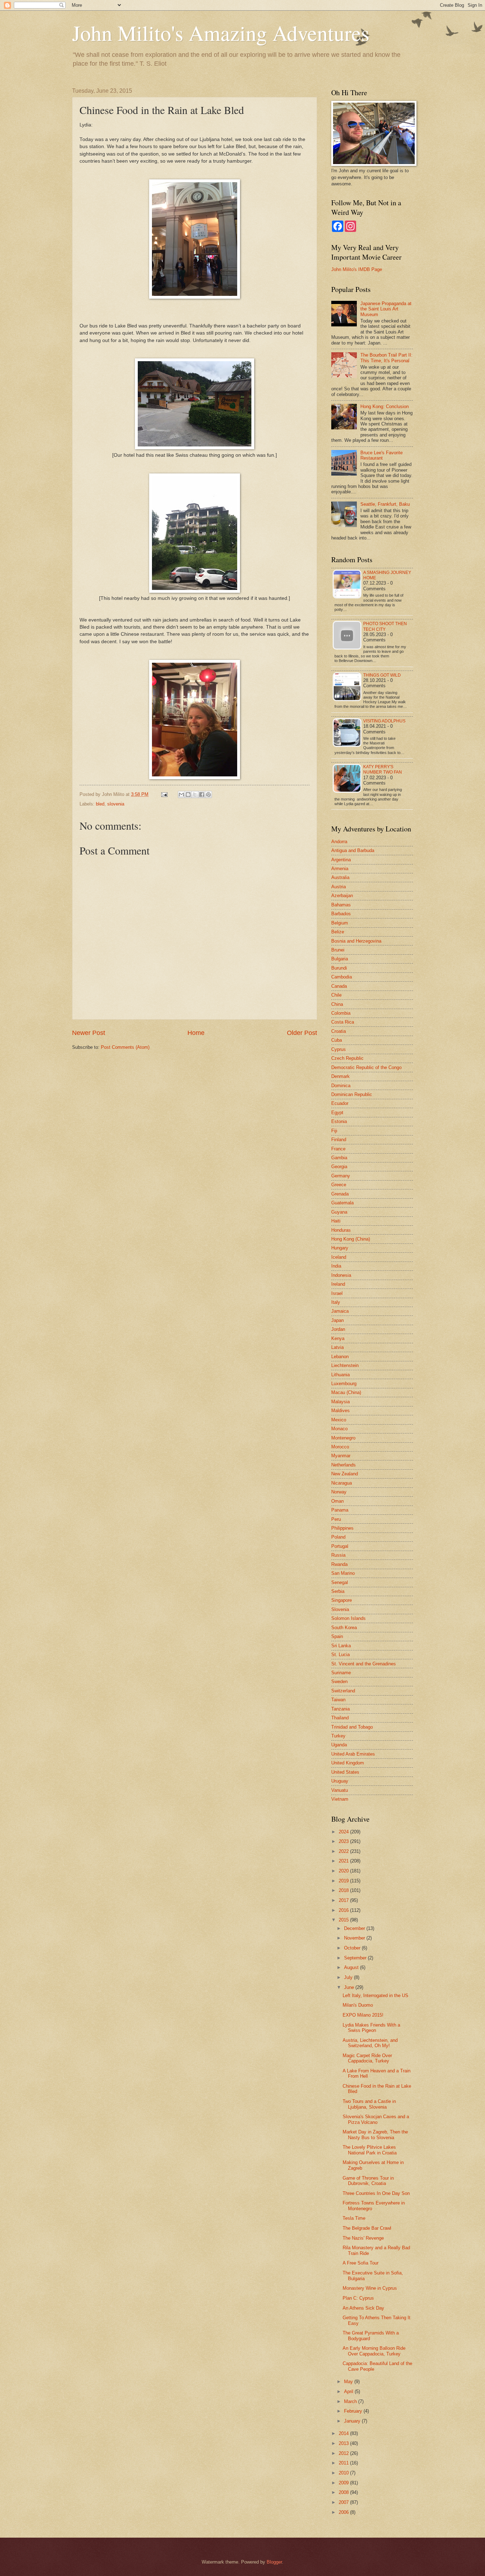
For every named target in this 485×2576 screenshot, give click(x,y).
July (349, 1977)
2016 (344, 1910)
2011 (344, 2463)
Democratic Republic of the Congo (366, 1067)
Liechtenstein (345, 1365)
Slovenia (340, 1609)
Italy (336, 1302)
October (353, 1948)
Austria (339, 887)
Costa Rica (343, 1022)
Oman (337, 1501)
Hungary (340, 1248)
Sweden (339, 1682)
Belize (338, 932)
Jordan (338, 1329)
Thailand (340, 1718)
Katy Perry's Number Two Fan (383, 769)
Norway (339, 1492)
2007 (344, 2502)
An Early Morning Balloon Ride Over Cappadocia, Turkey (374, 2351)
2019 (344, 1881)
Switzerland (343, 1691)
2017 (344, 1900)
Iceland (339, 1257)
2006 (344, 2512)
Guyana (339, 1212)
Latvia (337, 1347)
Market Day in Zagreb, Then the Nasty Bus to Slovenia (375, 2135)
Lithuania (340, 1375)
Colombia (341, 1013)
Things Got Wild (382, 675)
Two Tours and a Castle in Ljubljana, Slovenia (369, 2104)
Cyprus (339, 1049)
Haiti (336, 1221)
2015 (344, 1920)
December (355, 1928)
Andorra (339, 842)
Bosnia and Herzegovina (356, 941)
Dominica (341, 1086)
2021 (344, 1861)
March (351, 2401)
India (336, 1266)
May (349, 2382)
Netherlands (344, 1465)
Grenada (340, 1194)
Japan (337, 1320)
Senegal (340, 1582)
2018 (344, 1890)
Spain (337, 1636)
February (354, 2411)
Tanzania (340, 1709)
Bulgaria (340, 959)
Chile (336, 995)
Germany (341, 1176)
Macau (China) (346, 1392)
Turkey (338, 1736)
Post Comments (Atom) (125, 1047)
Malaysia (340, 1402)
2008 (344, 2492)
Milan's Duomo (358, 2005)
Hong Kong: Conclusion (385, 406)
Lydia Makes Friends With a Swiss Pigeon (371, 2028)
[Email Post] (164, 794)
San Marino (343, 1573)
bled (100, 804)
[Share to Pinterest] (208, 795)
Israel (337, 1293)
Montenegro (343, 1438)
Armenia (340, 869)
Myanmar (341, 1456)
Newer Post (89, 1033)
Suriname (341, 1673)
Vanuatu (340, 1790)
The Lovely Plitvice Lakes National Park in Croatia (370, 2150)
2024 (344, 1832)
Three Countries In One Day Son (376, 2193)
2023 (344, 1841)
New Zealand (345, 1474)
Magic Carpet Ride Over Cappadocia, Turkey (367, 2058)
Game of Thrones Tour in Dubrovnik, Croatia (368, 2181)
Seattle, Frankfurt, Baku (385, 504)
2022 (344, 1851)
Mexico (339, 1420)
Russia (338, 1555)
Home (196, 1033)
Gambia (339, 1158)
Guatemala (342, 1203)
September (356, 1958)
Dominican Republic (352, 1094)
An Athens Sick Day (363, 2308)
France (338, 1149)
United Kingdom (348, 1763)
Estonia (339, 1121)
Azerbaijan (342, 896)
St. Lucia (340, 1655)
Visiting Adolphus (384, 721)
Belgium (340, 923)
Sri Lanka (341, 1646)
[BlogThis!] (188, 795)
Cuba (337, 1040)
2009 (344, 2483)
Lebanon (340, 1357)
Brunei (338, 950)
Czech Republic (347, 1058)
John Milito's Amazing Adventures (221, 33)
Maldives (340, 1411)
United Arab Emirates (353, 1754)
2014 (344, 2433)
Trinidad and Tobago (352, 1727)
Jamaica (340, 1311)
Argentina (341, 860)
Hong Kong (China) (351, 1239)
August (352, 1967)
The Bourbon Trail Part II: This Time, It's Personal (386, 358)
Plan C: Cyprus (358, 2298)
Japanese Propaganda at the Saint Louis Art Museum (386, 309)
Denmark (340, 1076)
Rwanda (339, 1564)
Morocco (340, 1447)
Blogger (274, 2562)
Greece (339, 1185)
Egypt (337, 1113)
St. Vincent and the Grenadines (364, 1664)
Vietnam (340, 1799)
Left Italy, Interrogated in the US (375, 1995)
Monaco (339, 1429)
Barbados (341, 914)
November (355, 1938)
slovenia (116, 804)
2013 (344, 2443)
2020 (344, 1871)
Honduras (341, 1230)
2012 (344, 2453)
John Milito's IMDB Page (357, 269)
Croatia (339, 1031)
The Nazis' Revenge (363, 2238)
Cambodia (342, 977)
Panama (340, 1510)
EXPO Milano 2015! (363, 2015)
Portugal (340, 1546)
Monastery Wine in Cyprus (370, 2288)
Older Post (302, 1033)
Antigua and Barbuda (353, 850)
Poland (338, 1537)
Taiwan (338, 1700)
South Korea (344, 1628)
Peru (336, 1519)
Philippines (342, 1528)
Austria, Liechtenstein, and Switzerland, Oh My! (370, 2043)
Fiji (334, 1131)
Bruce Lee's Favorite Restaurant (382, 455)
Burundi (339, 968)
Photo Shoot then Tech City (385, 626)
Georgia (339, 1167)
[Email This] (181, 795)
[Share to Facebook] (202, 795)
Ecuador (340, 1103)
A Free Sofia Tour (361, 2263)
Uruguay (340, 1781)
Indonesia (341, 1275)
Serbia (338, 1591)
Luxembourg (344, 1384)
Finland (339, 1140)
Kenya (338, 1338)
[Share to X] (195, 795)
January (353, 2421)
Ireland (338, 1284)
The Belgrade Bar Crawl (367, 2228)
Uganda (339, 1745)
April (349, 2391)
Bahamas (341, 905)
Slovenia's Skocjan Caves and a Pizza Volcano (376, 2119)
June (350, 1987)
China (337, 1004)
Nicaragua (342, 1483)
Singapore (342, 1600)
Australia (340, 877)
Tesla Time (354, 2218)
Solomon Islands (348, 1618)
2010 (344, 2473)
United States (345, 1772)
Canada (339, 986)
